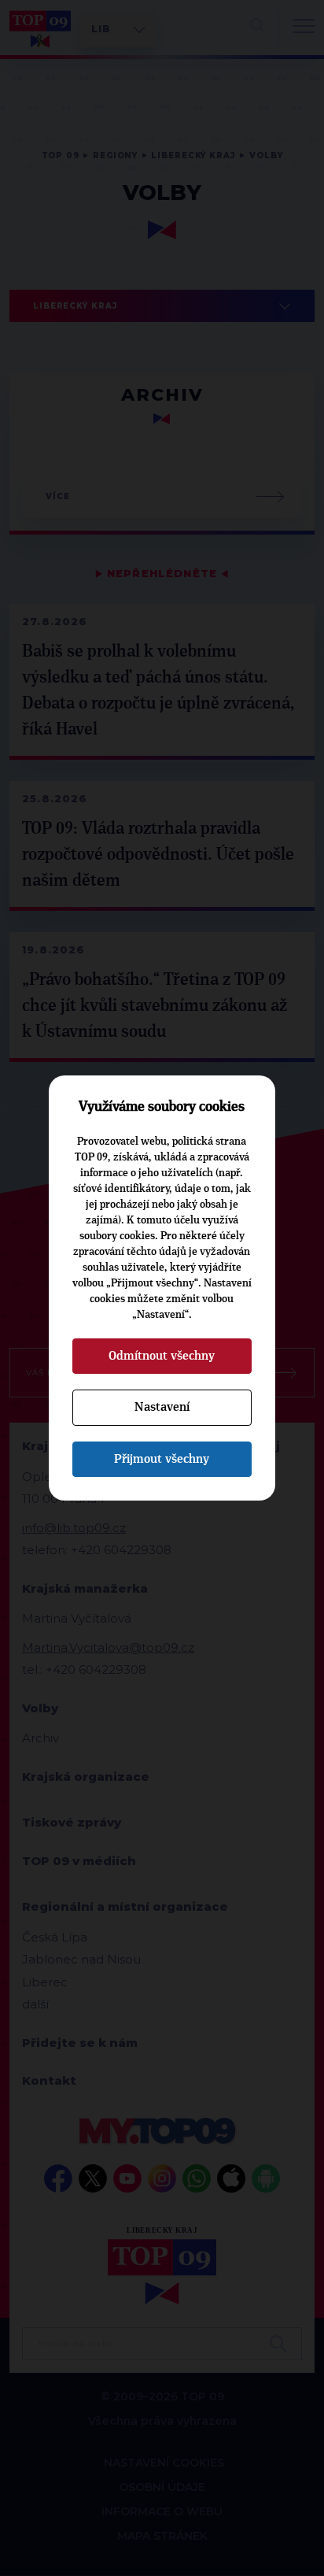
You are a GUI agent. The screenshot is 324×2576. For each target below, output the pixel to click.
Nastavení (162, 1407)
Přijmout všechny (162, 1459)
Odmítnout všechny (162, 1356)
